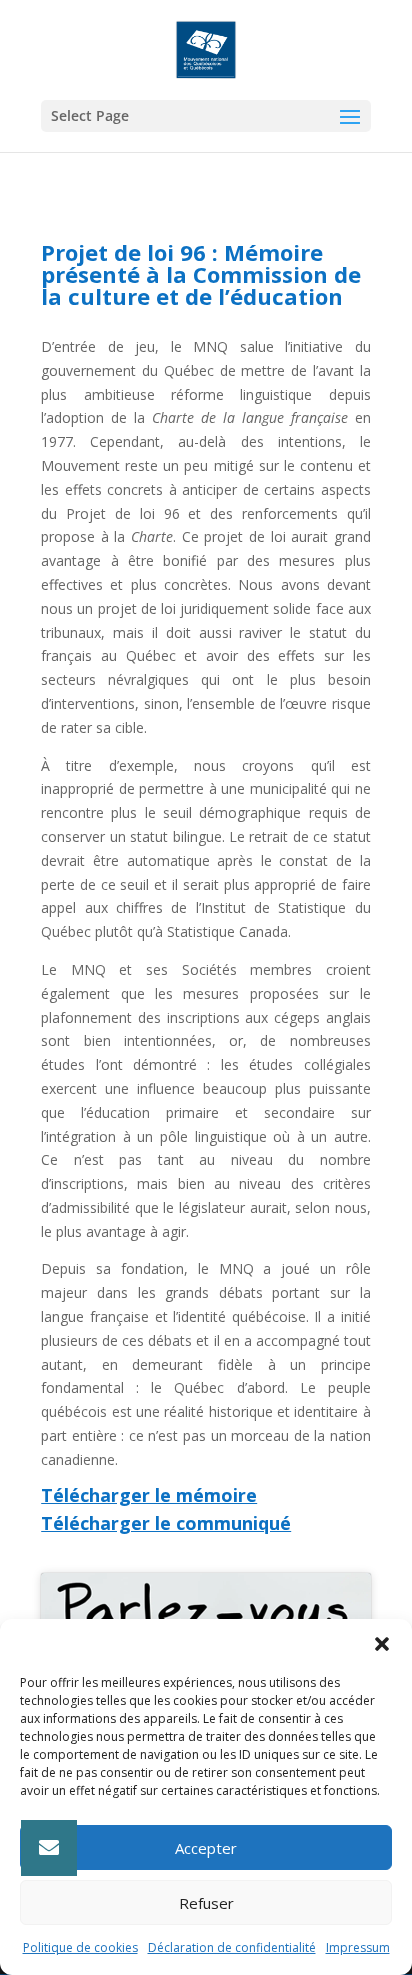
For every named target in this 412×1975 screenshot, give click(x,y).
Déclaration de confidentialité (232, 1947)
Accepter (206, 1848)
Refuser (206, 1903)
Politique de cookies (80, 1947)
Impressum (358, 1947)
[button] (382, 1644)
